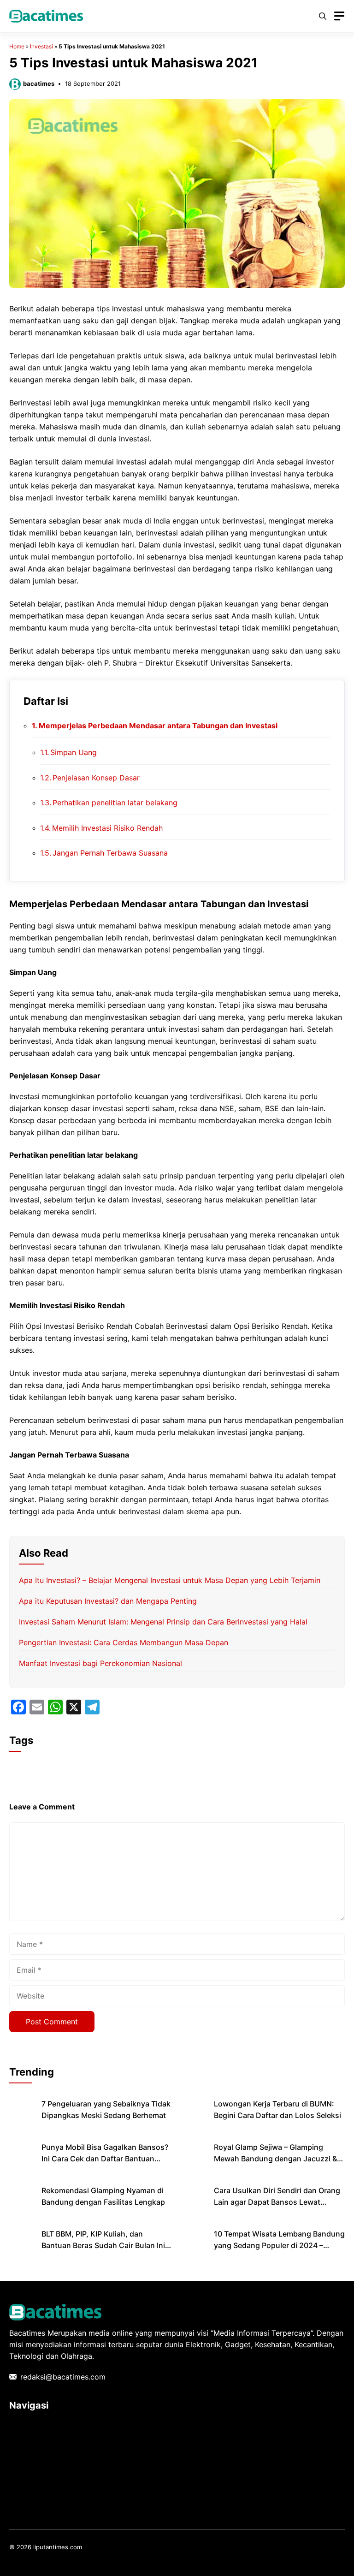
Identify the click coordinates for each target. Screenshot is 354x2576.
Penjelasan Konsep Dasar (96, 778)
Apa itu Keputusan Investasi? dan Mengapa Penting (108, 1601)
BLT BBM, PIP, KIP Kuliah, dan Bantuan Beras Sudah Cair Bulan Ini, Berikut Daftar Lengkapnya (104, 2245)
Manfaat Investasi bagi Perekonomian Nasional (100, 1663)
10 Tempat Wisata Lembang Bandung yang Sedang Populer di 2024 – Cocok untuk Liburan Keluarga (279, 2245)
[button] (323, 16)
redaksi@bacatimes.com (63, 2377)
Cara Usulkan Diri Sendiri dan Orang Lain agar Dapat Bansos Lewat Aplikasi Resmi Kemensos (277, 2202)
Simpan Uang (74, 752)
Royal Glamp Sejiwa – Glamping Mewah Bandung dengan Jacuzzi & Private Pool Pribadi (275, 2159)
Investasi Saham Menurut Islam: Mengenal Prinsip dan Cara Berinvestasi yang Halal (163, 1622)
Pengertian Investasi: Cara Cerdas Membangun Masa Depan (124, 1642)
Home (17, 46)
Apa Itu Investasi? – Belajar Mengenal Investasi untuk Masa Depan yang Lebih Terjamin (170, 1580)
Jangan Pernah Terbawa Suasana (110, 853)
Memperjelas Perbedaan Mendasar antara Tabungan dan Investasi (158, 726)
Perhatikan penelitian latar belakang (115, 803)
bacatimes (39, 83)
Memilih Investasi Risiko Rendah (107, 828)
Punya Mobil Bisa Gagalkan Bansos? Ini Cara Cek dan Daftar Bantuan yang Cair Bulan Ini (105, 2159)
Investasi (41, 46)
